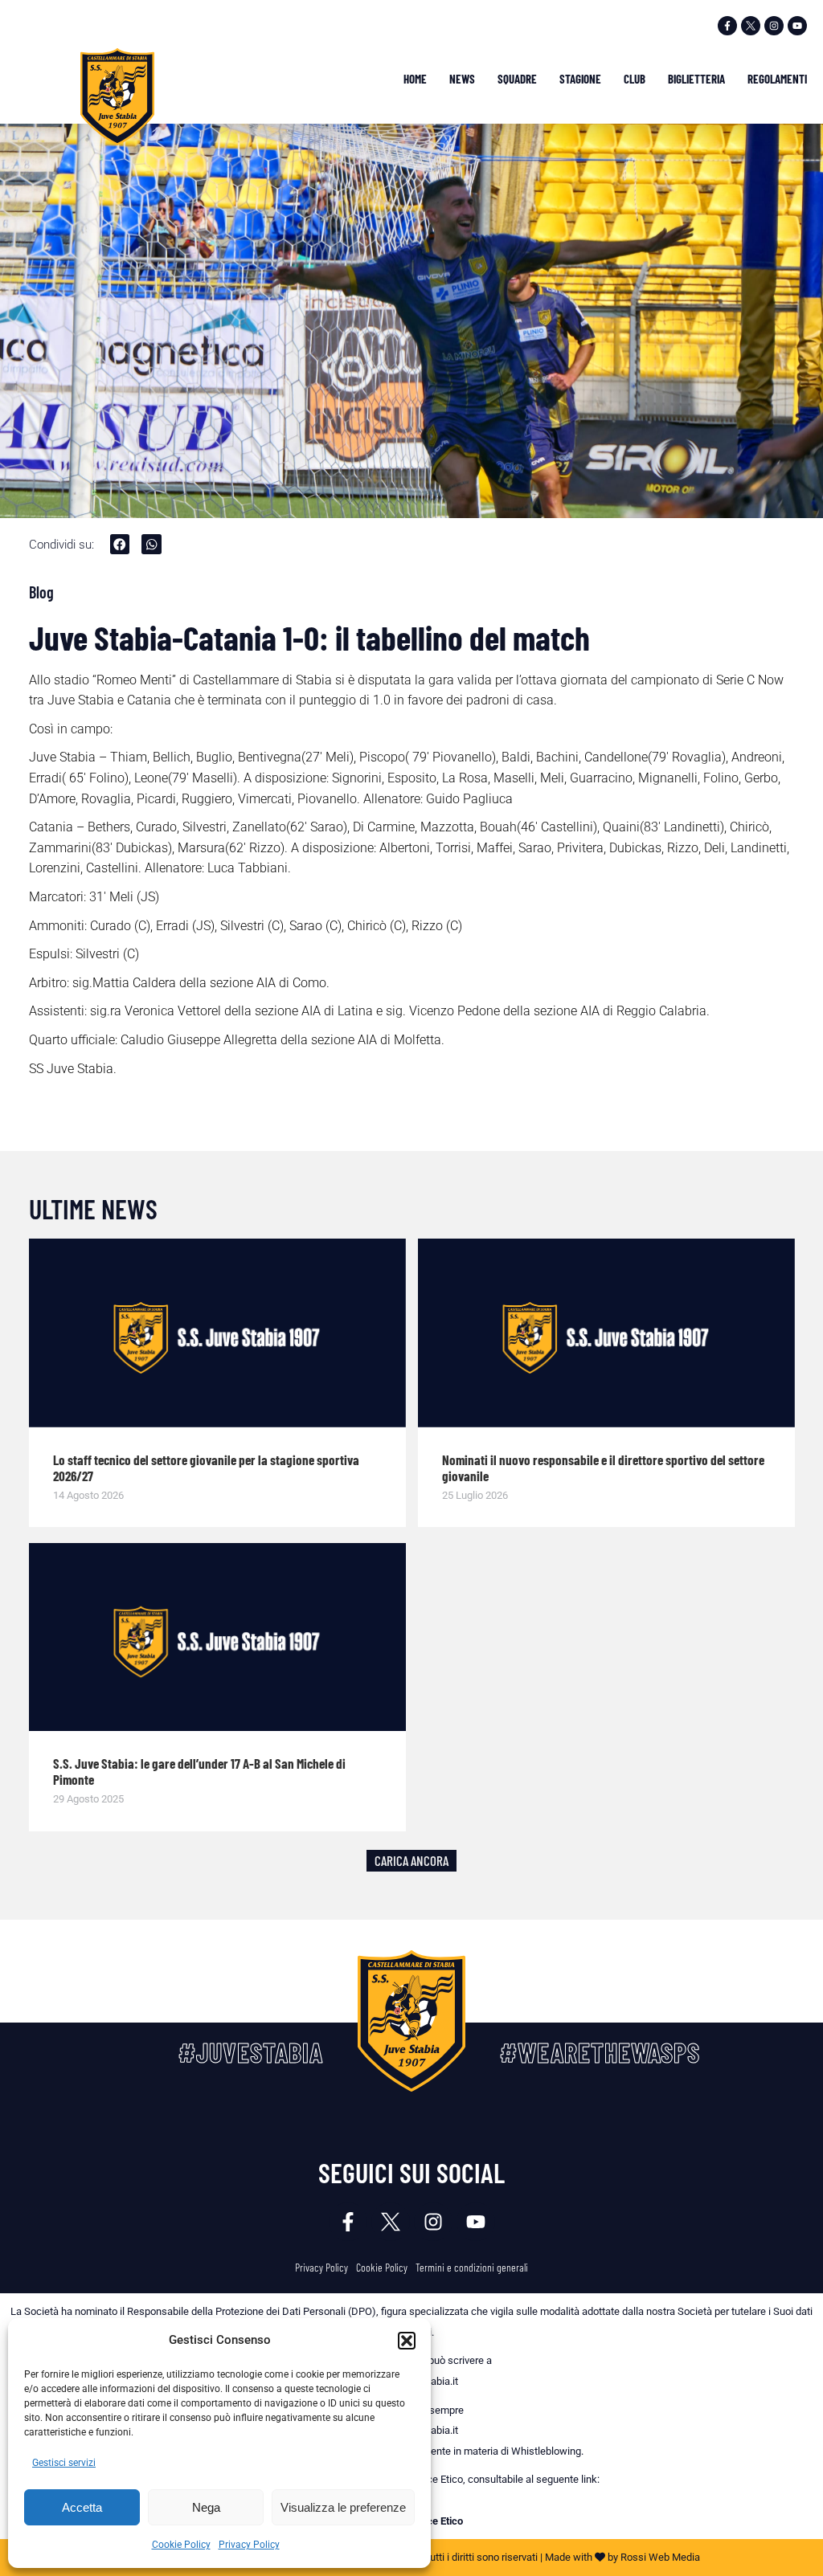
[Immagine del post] (217, 1333)
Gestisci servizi (64, 2463)
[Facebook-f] (727, 26)
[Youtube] (797, 26)
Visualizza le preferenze (343, 2507)
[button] (407, 2341)
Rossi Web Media (660, 2557)
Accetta (82, 2507)
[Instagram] (774, 26)
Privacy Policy (249, 2545)
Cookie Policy (181, 2545)
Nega (206, 2507)
